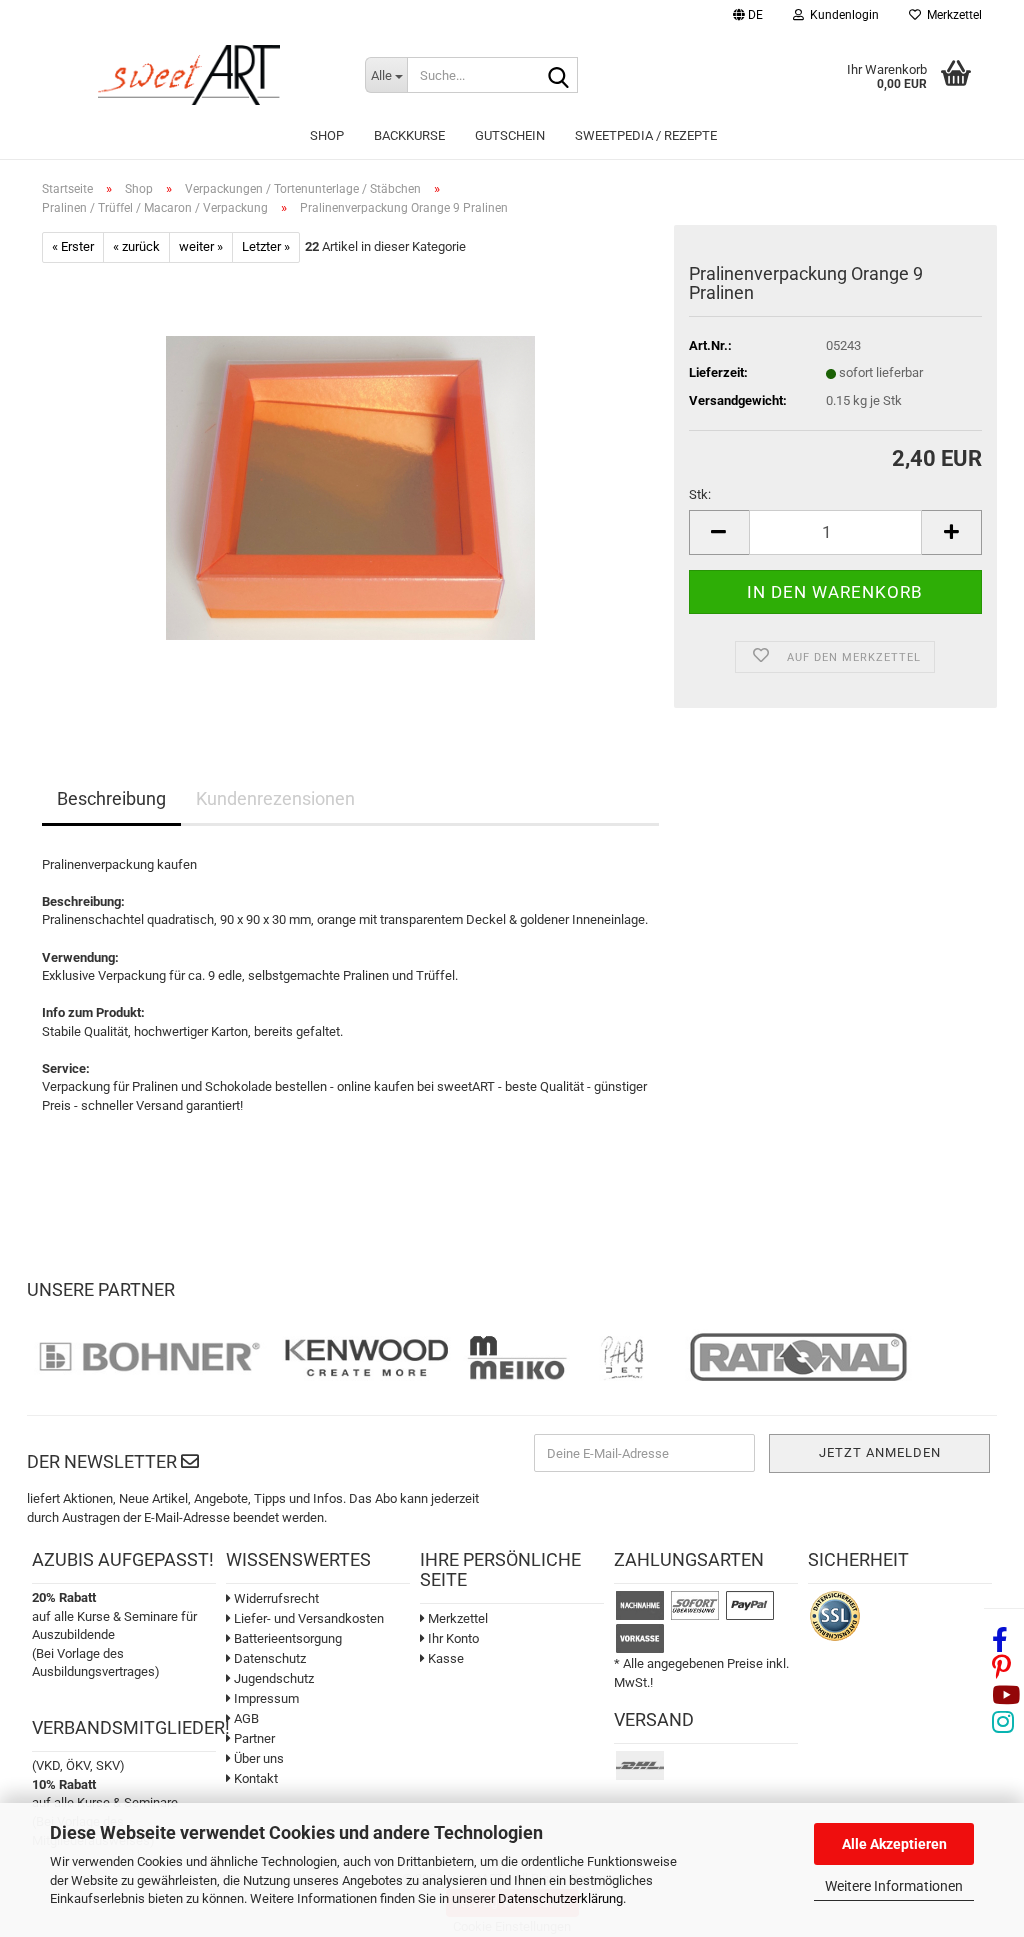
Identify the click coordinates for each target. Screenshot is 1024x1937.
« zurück (136, 246)
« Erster (73, 246)
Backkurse (409, 135)
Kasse (444, 1658)
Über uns (257, 1758)
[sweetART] (188, 75)
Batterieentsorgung (286, 1638)
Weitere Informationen (894, 1886)
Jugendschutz (272, 1678)
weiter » (201, 246)
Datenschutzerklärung (560, 1898)
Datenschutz (268, 1658)
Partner (253, 1738)
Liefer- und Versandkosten (307, 1618)
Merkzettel (951, 15)
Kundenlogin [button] (841, 15)
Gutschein (510, 135)
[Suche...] (559, 76)
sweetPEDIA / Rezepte (646, 135)
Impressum (265, 1698)
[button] (748, 17)
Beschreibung (111, 798)
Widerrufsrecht (275, 1598)
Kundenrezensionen (275, 798)
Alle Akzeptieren (894, 1844)
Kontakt (254, 1778)
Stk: (700, 494)
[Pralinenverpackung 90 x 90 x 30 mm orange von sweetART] (350, 486)
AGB (245, 1718)
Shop (327, 135)
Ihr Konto (452, 1638)
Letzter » (266, 246)
